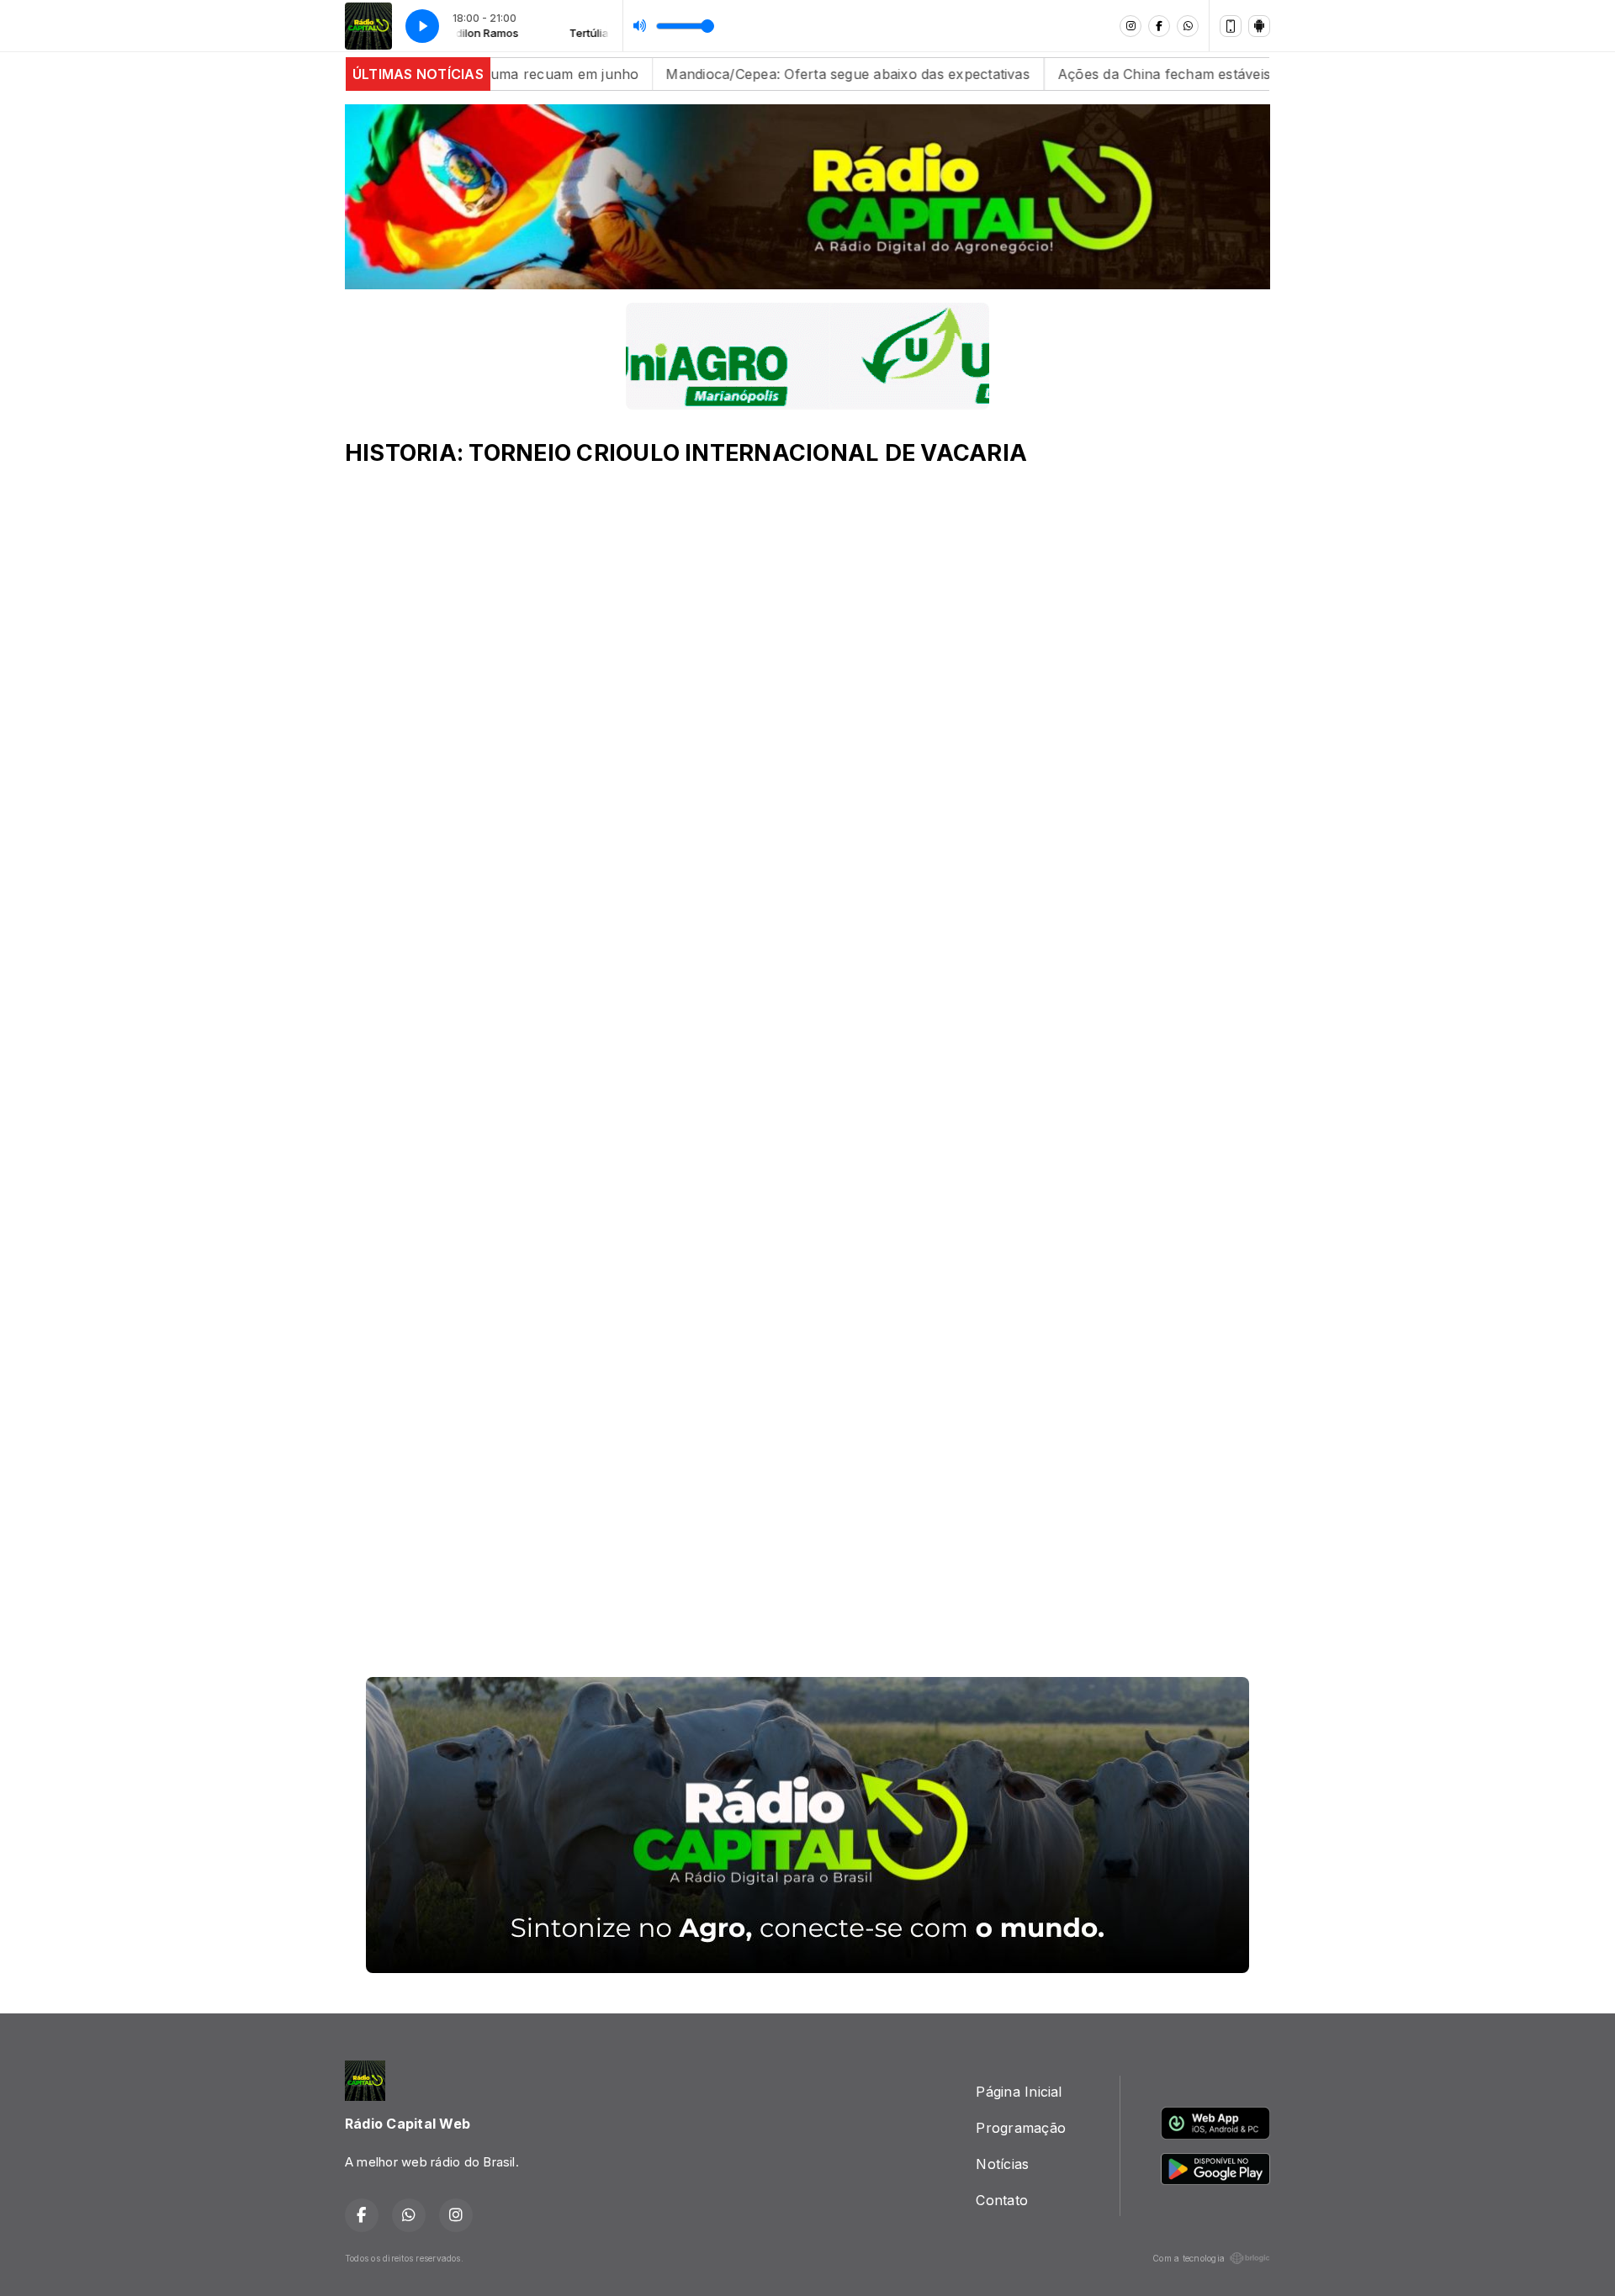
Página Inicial (1019, 2092)
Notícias (1002, 2164)
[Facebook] (1159, 26)
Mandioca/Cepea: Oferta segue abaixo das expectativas (748, 74)
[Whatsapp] (1188, 26)
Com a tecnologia (1189, 2258)
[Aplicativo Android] (1259, 26)
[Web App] (1231, 26)
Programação (1021, 2128)
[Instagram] (1130, 26)
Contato (1002, 2200)
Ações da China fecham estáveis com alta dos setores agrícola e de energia (1207, 74)
